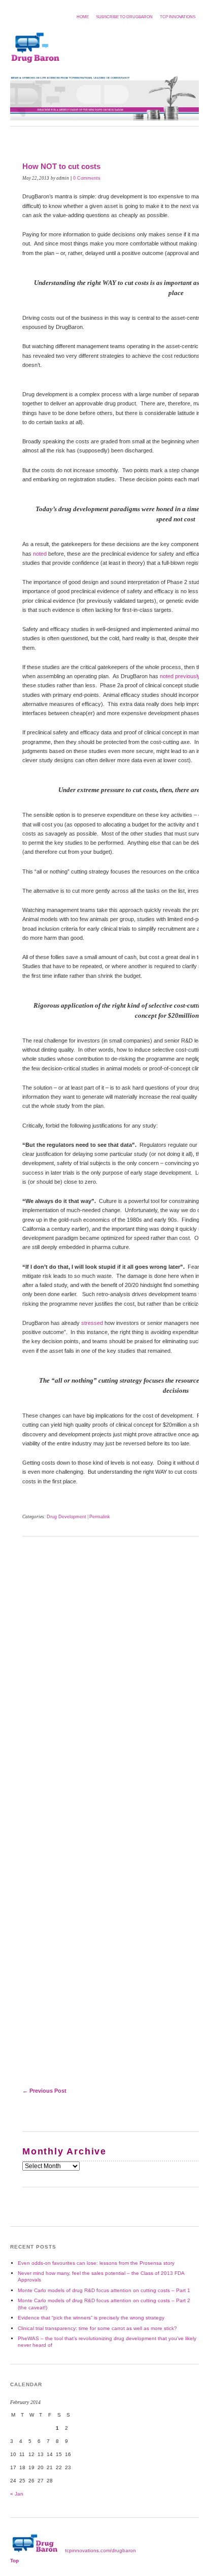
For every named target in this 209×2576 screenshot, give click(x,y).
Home (83, 17)
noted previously (180, 676)
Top (14, 2561)
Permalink (100, 1517)
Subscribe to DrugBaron (124, 17)
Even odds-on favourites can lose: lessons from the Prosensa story (96, 2263)
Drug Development (66, 1517)
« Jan (17, 2494)
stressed (92, 1323)
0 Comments (87, 178)
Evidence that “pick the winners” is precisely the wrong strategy (91, 2318)
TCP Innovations (178, 17)
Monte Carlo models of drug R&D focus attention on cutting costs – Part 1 (104, 2290)
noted (40, 554)
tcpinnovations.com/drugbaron (100, 2550)
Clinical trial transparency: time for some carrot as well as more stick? (97, 2328)
